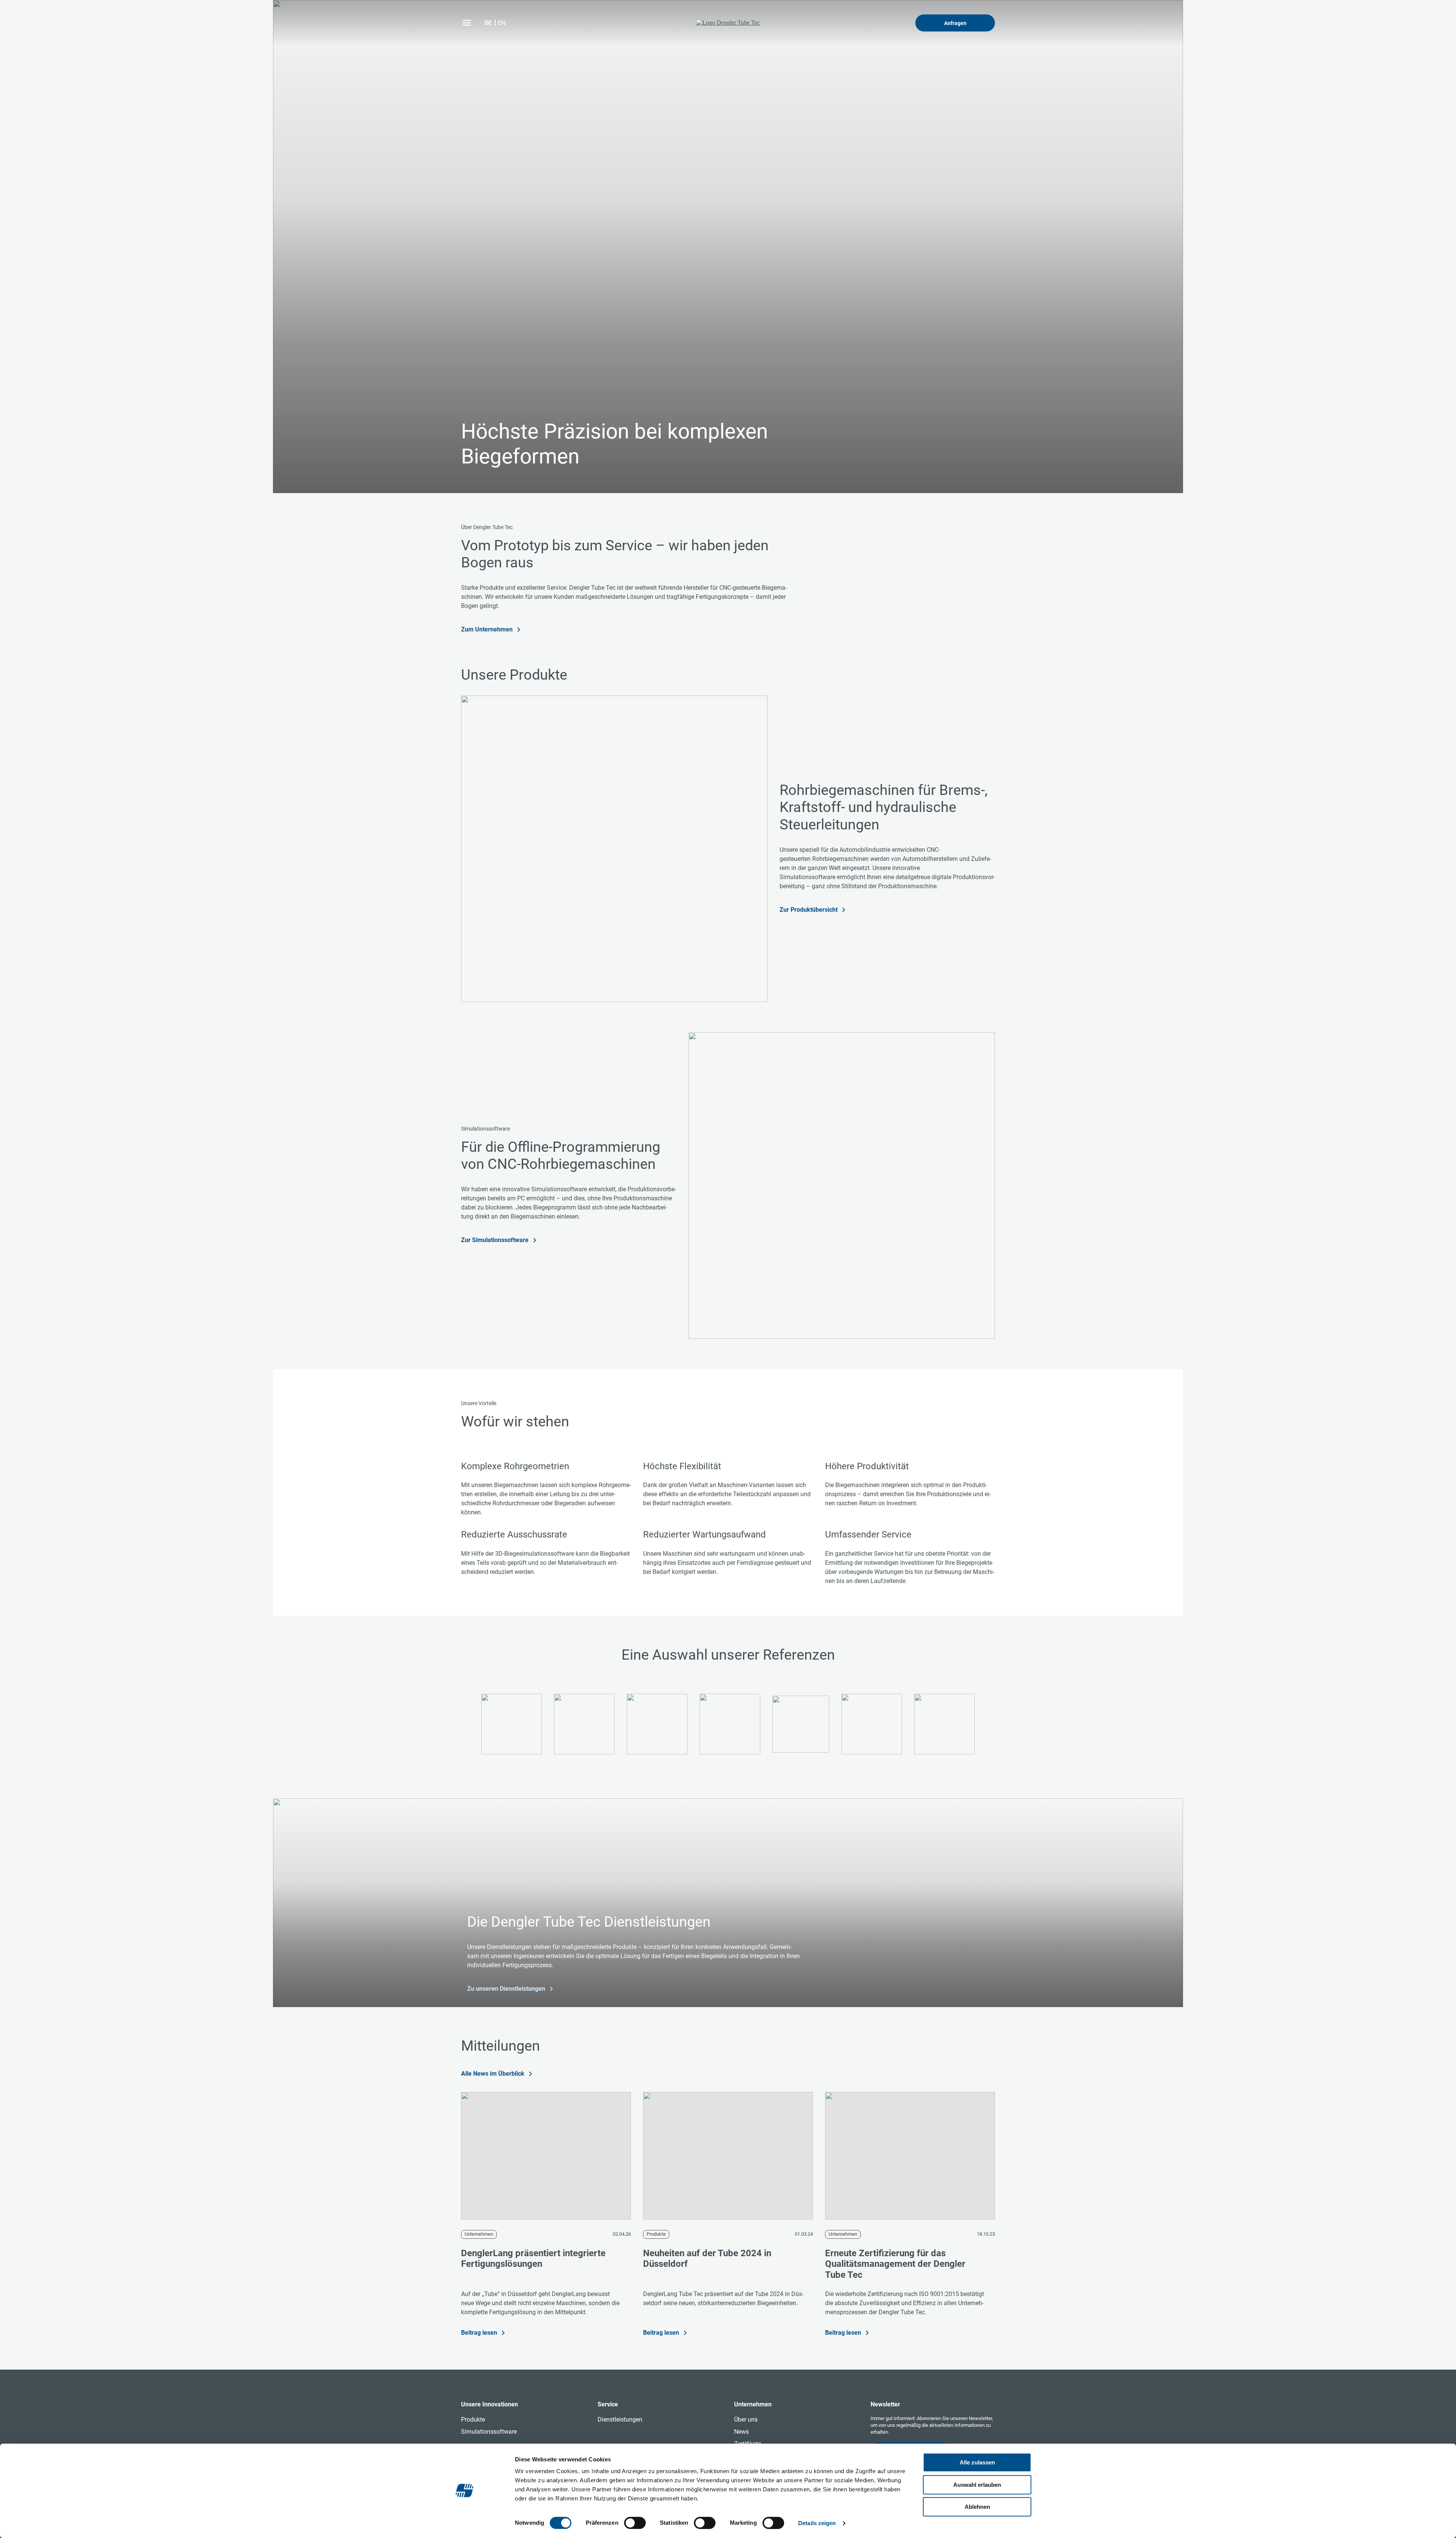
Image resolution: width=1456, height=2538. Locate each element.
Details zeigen (817, 2523)
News (741, 2432)
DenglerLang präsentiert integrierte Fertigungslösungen (533, 2259)
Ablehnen (977, 2507)
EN (502, 23)
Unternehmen (479, 2234)
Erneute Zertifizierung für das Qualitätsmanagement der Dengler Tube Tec (895, 2264)
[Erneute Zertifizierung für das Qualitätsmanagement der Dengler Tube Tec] (910, 2156)
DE (488, 23)
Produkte (656, 2234)
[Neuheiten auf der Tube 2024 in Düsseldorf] (728, 2156)
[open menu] (467, 23)
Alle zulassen (977, 2462)
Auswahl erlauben (977, 2485)
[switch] (635, 2523)
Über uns (746, 2419)
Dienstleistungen (620, 2419)
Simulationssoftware (489, 2432)
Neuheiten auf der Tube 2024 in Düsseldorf (707, 2259)
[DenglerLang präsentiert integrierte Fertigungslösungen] (546, 2156)
